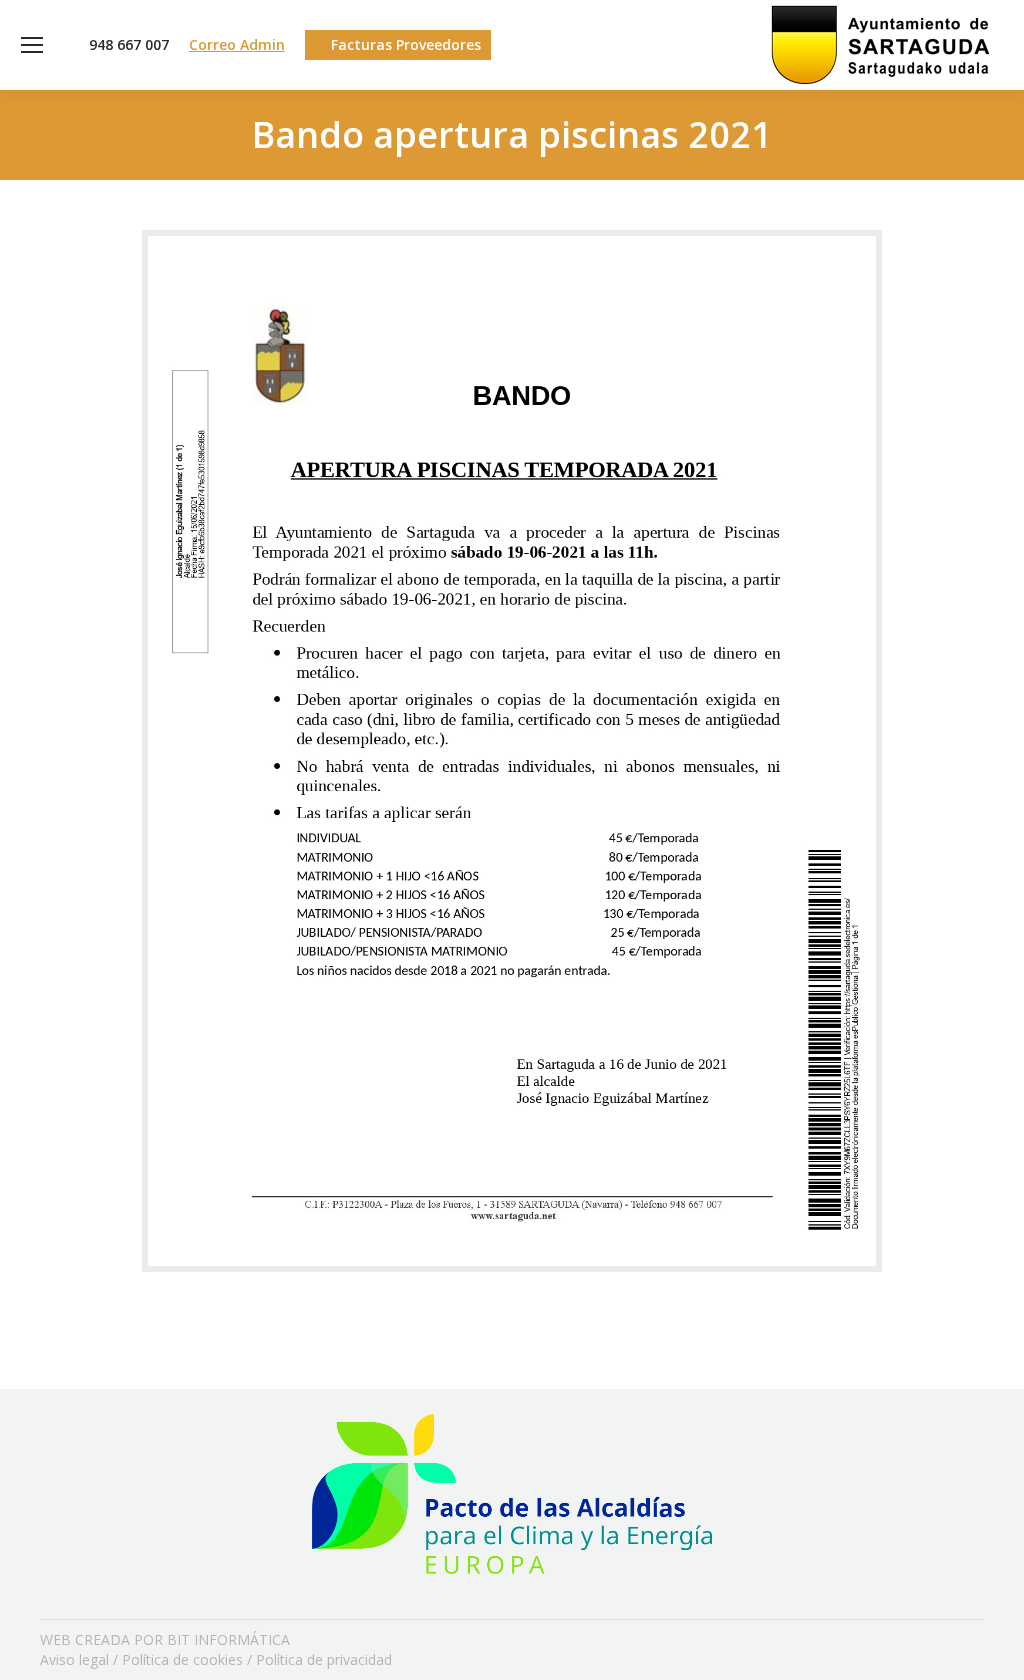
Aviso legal (74, 1659)
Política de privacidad (324, 1659)
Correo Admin (237, 44)
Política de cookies (182, 1659)
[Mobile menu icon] (32, 45)
